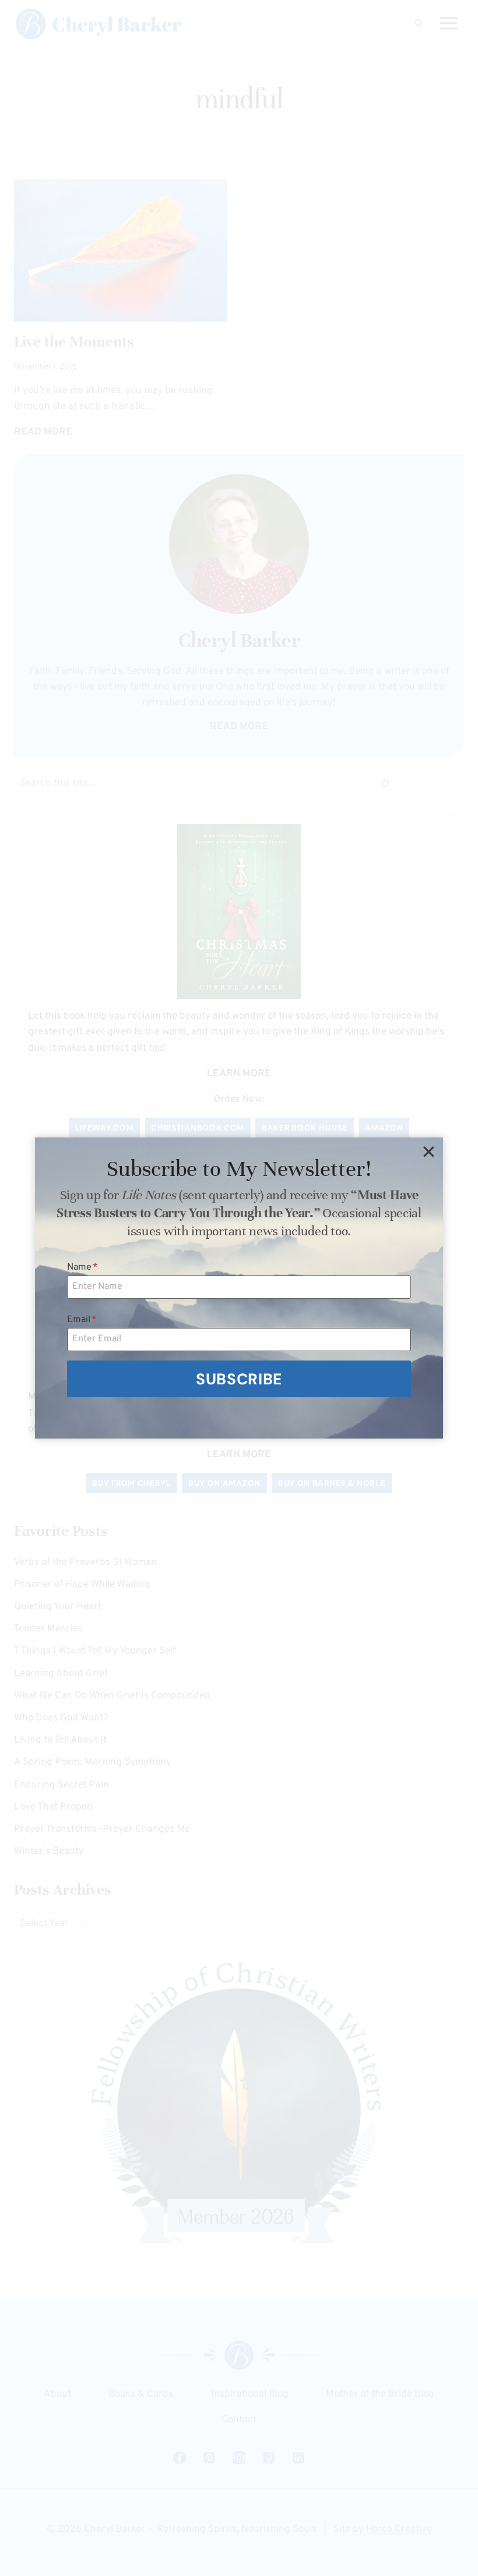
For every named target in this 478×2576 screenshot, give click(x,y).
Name (82, 1267)
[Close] (428, 1152)
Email (82, 1320)
